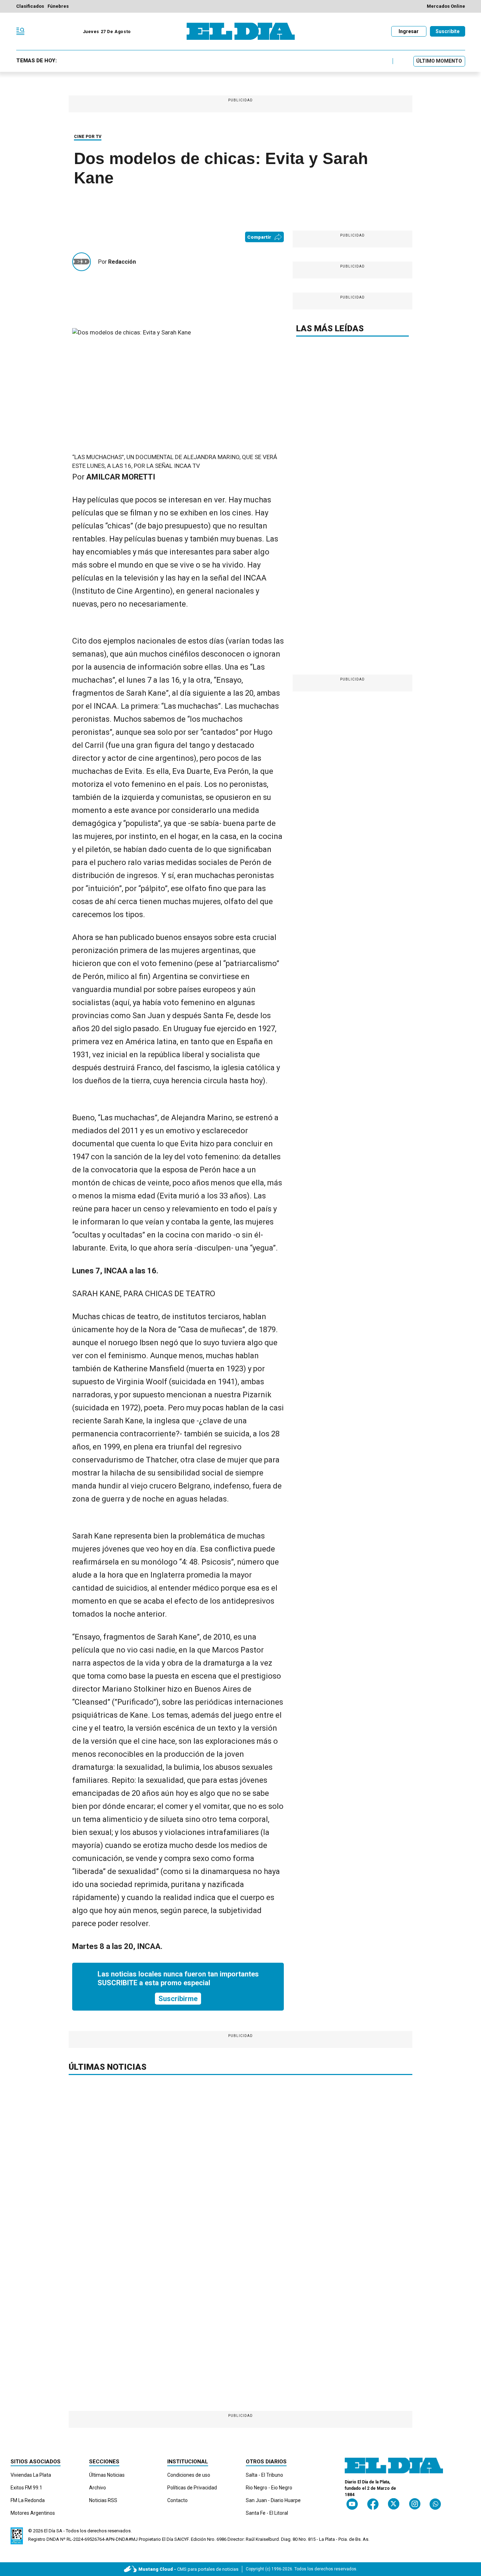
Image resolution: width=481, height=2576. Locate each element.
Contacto (177, 2500)
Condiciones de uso (189, 2475)
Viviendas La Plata (31, 2475)
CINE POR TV (88, 137)
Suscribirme (178, 1999)
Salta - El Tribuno (264, 2475)
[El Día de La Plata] (241, 31)
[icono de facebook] (373, 2504)
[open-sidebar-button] (20, 31)
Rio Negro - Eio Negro (269, 2488)
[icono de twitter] (393, 2504)
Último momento (439, 61)
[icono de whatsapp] (435, 2504)
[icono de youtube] (352, 2504)
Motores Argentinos (33, 2513)
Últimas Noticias (107, 2475)
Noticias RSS (103, 2500)
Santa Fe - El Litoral (267, 2513)
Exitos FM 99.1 (26, 2488)
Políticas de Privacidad (192, 2488)
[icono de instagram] (415, 2504)
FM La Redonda (28, 2500)
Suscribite (448, 31)
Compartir (259, 237)
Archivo (98, 2488)
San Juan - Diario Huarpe (273, 2500)
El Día (50, 2531)
